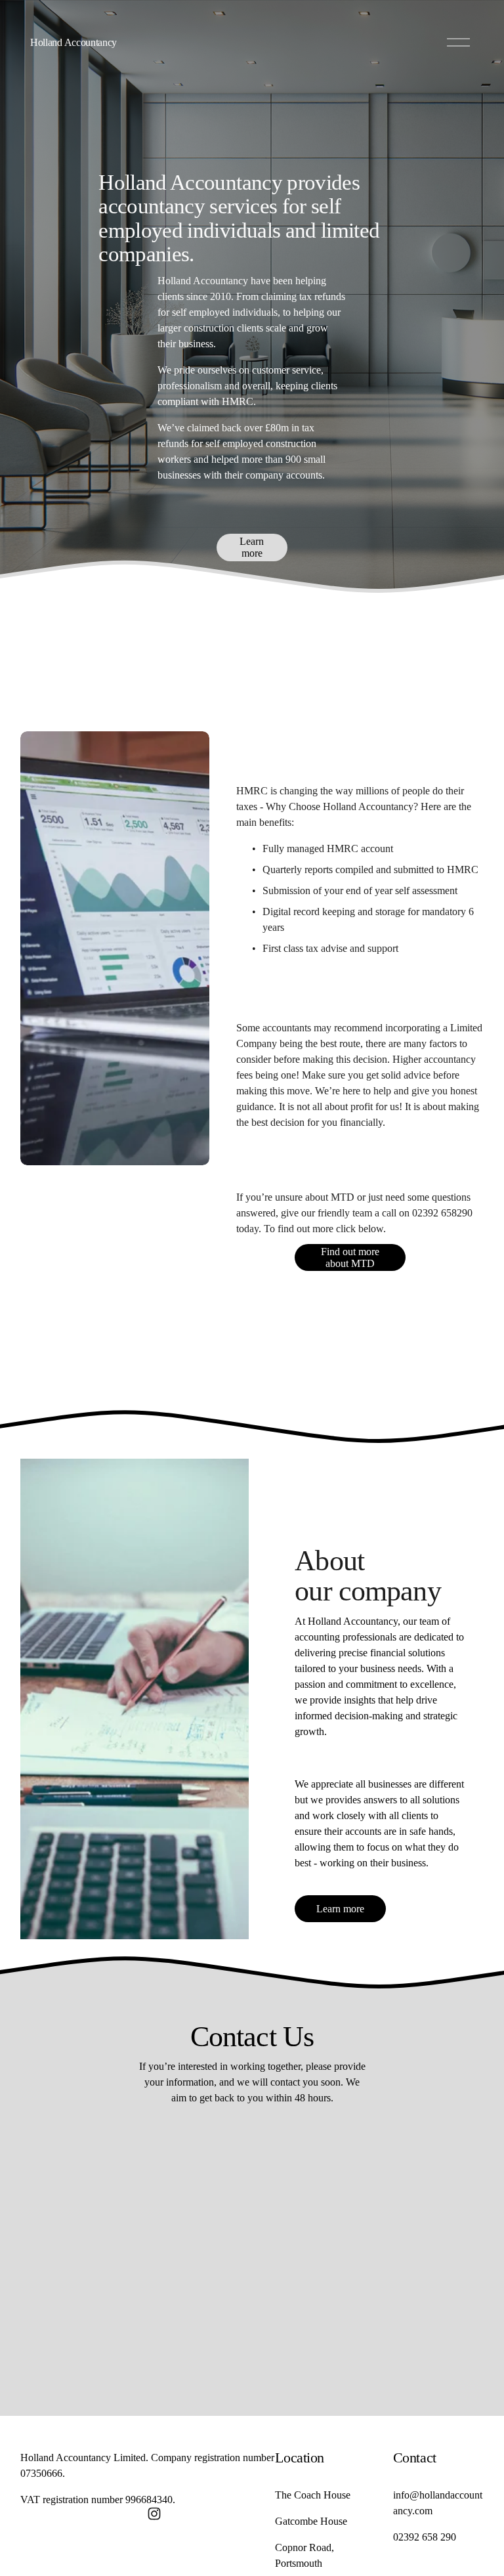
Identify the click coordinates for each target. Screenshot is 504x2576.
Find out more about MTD (350, 1257)
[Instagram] (154, 2514)
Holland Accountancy (73, 42)
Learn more (252, 547)
